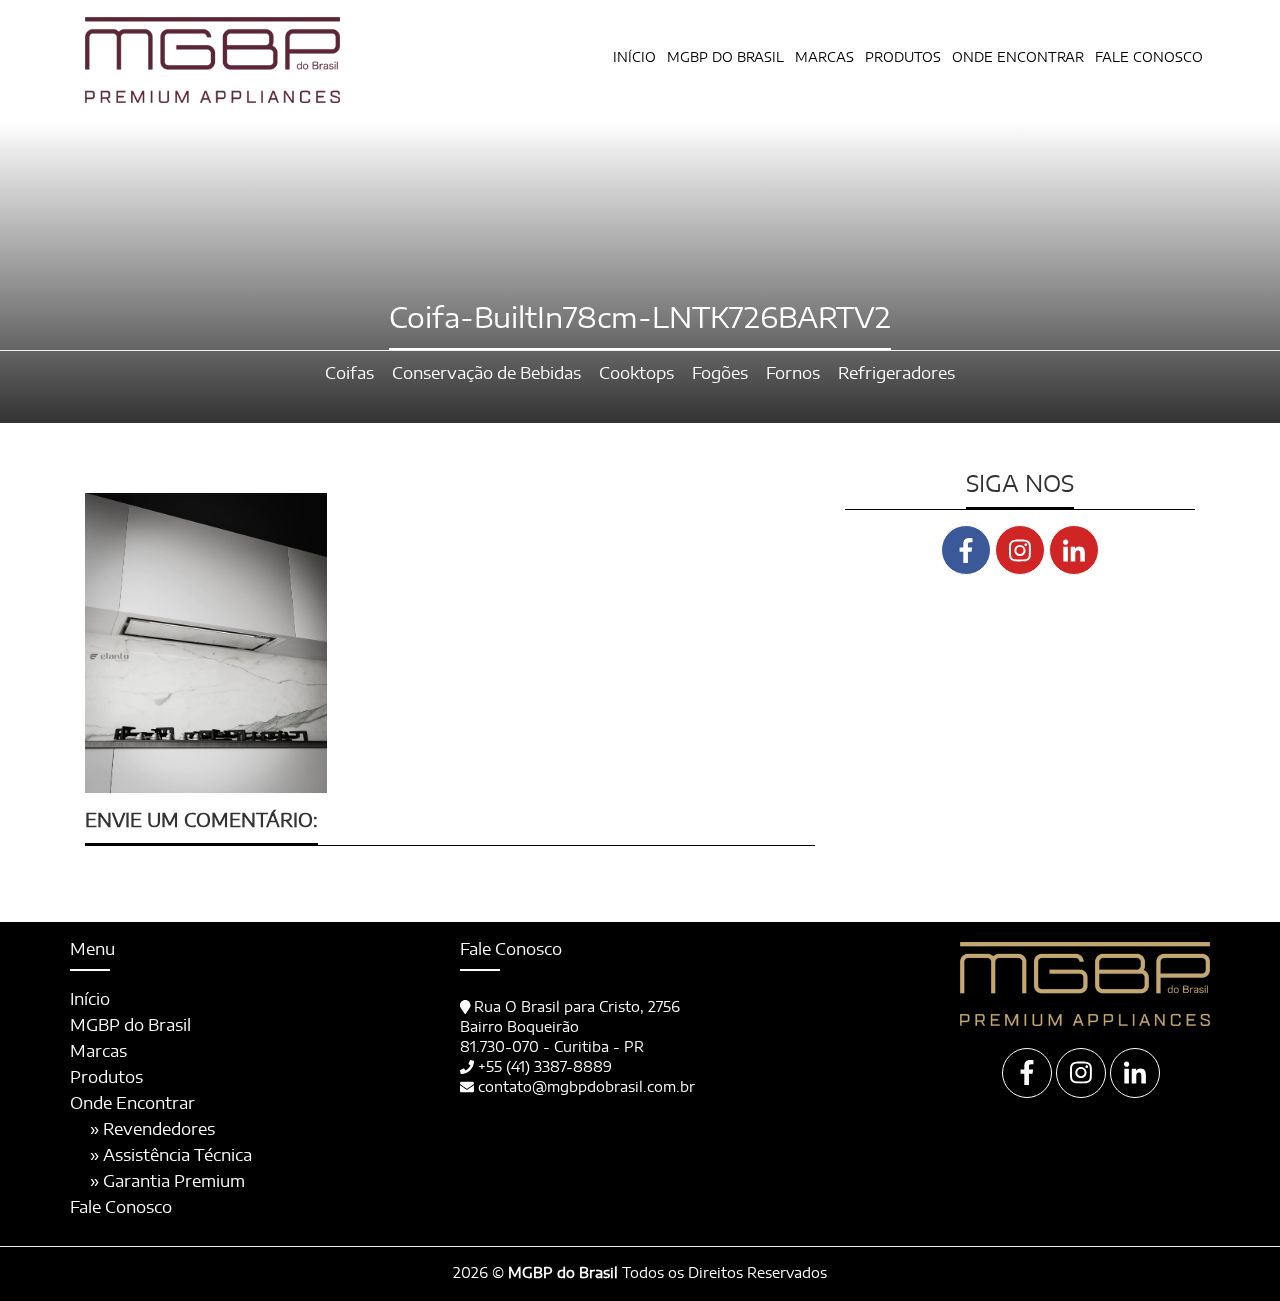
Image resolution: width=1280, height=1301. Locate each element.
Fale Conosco (1149, 58)
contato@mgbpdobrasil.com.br (586, 1088)
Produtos (106, 1078)
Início (634, 58)
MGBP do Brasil (725, 58)
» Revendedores (152, 1130)
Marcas (824, 58)
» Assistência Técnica (171, 1156)
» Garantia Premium (167, 1182)
